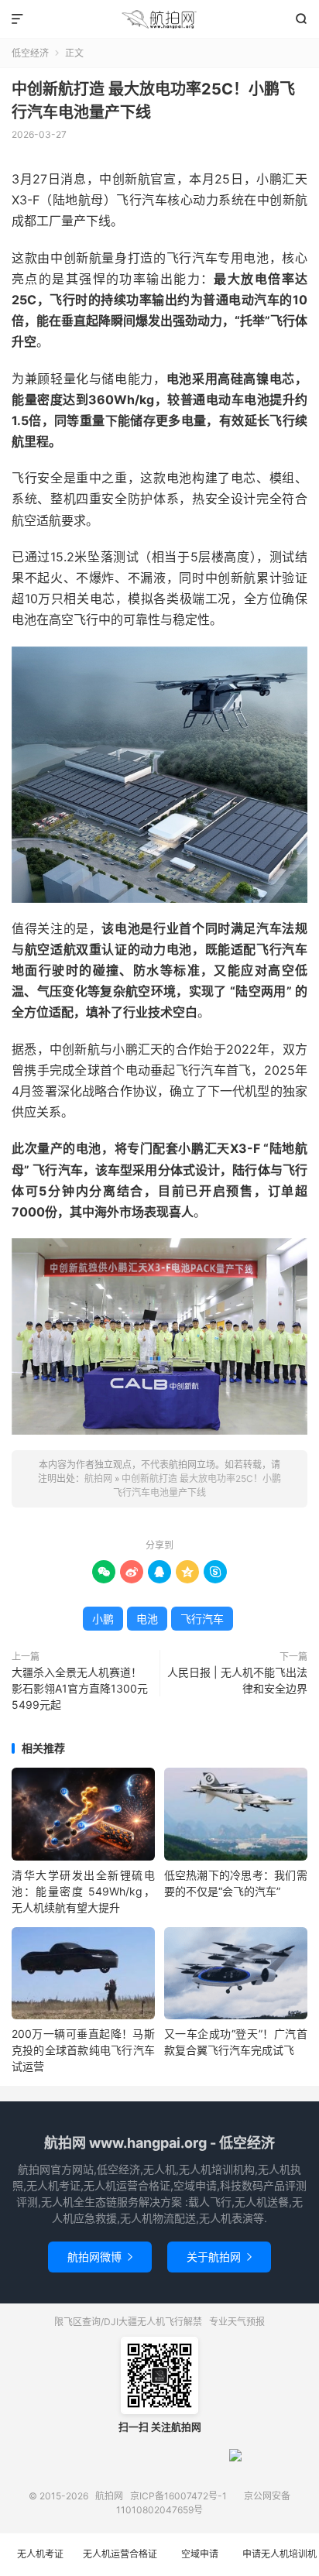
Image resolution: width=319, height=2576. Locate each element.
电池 (147, 1619)
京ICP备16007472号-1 (178, 2496)
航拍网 (159, 19)
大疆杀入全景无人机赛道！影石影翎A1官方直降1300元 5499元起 (80, 1688)
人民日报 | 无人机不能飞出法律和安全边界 (237, 1680)
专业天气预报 (237, 2322)
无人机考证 (40, 2554)
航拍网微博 (100, 2257)
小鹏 (103, 1619)
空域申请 (200, 2554)
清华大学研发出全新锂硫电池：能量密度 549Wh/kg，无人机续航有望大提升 (83, 1891)
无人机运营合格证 (120, 2554)
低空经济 (30, 53)
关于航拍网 (219, 2257)
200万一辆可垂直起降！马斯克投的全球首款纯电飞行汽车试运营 (83, 2050)
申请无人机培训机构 (280, 2562)
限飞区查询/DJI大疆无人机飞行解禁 (128, 2322)
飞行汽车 (202, 1619)
